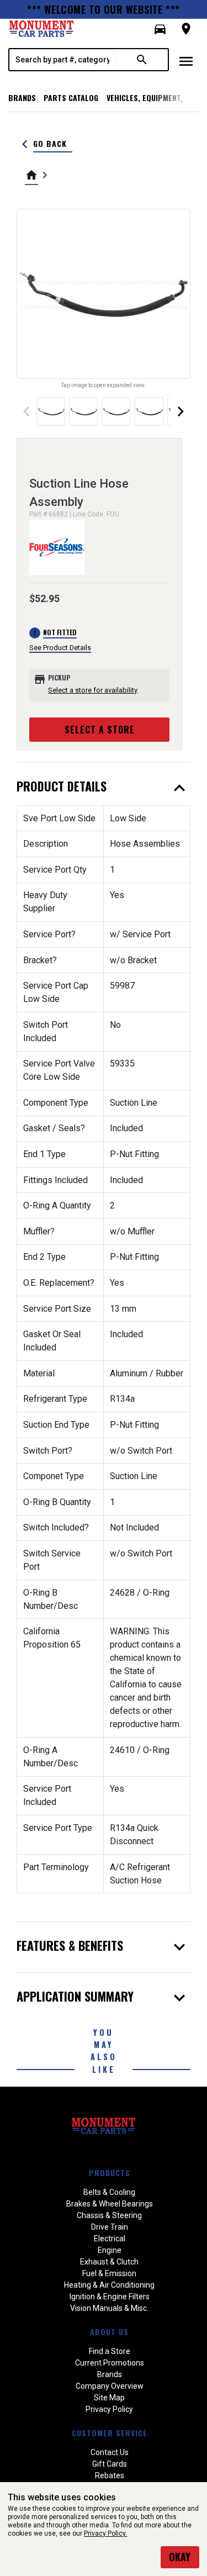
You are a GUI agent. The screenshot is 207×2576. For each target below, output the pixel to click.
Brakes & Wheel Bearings (110, 2204)
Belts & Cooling (109, 2192)
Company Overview (110, 2386)
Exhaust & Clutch (109, 2262)
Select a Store (100, 730)
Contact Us (110, 2452)
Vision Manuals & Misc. (109, 2308)
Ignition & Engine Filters (110, 2297)
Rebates (110, 2475)
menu (186, 61)
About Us (109, 2332)
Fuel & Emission (109, 2273)
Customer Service (110, 2433)
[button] (160, 29)
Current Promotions (110, 2363)
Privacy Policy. (105, 2533)
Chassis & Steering (109, 2215)
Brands (22, 97)
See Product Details (60, 648)
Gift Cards (110, 2464)
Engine (110, 2250)
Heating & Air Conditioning (109, 2285)
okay (180, 2557)
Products (110, 2173)
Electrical (110, 2239)
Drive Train (110, 2227)
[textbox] (62, 60)
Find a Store (110, 2351)
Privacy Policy (109, 2409)
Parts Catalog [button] (71, 97)
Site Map (109, 2398)
